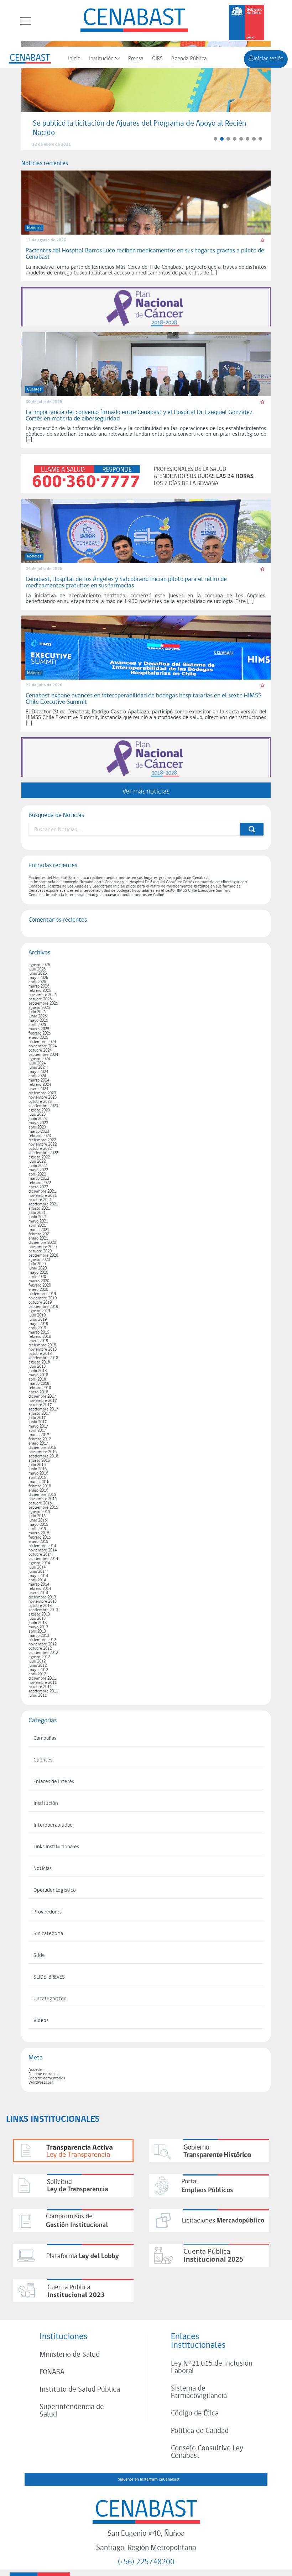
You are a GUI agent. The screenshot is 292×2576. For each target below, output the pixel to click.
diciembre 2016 (42, 1448)
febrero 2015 (40, 1538)
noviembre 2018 (43, 1350)
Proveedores (48, 1912)
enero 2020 (38, 1290)
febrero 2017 (40, 1439)
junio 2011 (38, 1696)
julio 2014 (37, 1567)
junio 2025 (38, 1016)
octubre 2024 (40, 1051)
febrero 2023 (40, 1136)
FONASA (52, 2372)
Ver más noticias (146, 791)
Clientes (43, 1760)
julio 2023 (37, 1115)
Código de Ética (195, 2413)
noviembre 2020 (43, 1247)
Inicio (74, 59)
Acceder (36, 2070)
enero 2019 (38, 1341)
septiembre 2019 (43, 1307)
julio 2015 (37, 1516)
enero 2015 (38, 1542)
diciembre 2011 (42, 1679)
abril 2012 (37, 1674)
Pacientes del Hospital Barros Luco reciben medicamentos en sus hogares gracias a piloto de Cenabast (119, 878)
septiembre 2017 (43, 1409)
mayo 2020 (38, 1273)
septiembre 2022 (43, 1153)
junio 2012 (38, 1666)
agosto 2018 (39, 1362)
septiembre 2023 (43, 1106)
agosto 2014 (39, 1563)
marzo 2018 (39, 1384)
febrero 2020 (40, 1286)
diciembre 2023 (42, 1093)
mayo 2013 (38, 1627)
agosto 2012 (39, 1657)
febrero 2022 (40, 1183)
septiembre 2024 (43, 1055)
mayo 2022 (38, 1170)
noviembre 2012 (43, 1644)
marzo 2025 (39, 1029)
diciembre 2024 (42, 1042)
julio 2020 (37, 1264)
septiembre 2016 (43, 1456)
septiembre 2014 (43, 1559)
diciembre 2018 (42, 1345)
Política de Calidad (200, 2431)
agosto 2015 (39, 1512)
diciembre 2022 (42, 1140)
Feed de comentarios (47, 2078)
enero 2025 (38, 1038)
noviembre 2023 (43, 1098)
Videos (41, 2021)
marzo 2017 (39, 1435)
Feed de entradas (43, 2074)
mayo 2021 (38, 1221)
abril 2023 (37, 1127)
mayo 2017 (38, 1426)
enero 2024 (38, 1089)
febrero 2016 (40, 1486)
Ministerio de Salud (70, 2355)
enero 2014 (38, 1593)
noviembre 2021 (43, 1196)
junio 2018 (38, 1371)
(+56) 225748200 (146, 2562)
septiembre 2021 (43, 1204)
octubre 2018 (40, 1354)
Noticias (43, 1869)
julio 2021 (37, 1213)
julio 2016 (37, 1465)
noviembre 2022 (43, 1145)
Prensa (136, 59)
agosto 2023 (39, 1110)
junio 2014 (38, 1572)
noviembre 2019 (43, 1298)
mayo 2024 (38, 1072)
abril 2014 (37, 1580)
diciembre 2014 (42, 1546)
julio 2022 (37, 1162)
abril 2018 (37, 1379)
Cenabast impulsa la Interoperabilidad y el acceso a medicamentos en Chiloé (96, 895)
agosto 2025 (39, 1008)
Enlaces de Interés (54, 1782)
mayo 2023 (38, 1123)
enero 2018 (38, 1392)
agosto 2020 (39, 1260)
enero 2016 (38, 1491)
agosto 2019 (39, 1311)
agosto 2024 (39, 1059)
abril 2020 (37, 1277)
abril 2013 (37, 1632)
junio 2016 (38, 1469)
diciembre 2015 (42, 1495)
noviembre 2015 (43, 1499)
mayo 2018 (38, 1375)
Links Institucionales (56, 1847)
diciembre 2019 (42, 1294)
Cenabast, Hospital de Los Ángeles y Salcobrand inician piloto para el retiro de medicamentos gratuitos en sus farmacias (134, 886)
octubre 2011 (40, 1687)
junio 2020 (38, 1268)
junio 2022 (38, 1166)
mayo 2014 (38, 1576)
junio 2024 (38, 1068)
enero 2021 (38, 1239)
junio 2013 (38, 1623)
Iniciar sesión (268, 59)
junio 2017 (38, 1422)
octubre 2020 (40, 1251)
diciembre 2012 (42, 1640)
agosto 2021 (39, 1209)
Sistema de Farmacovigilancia (199, 2392)
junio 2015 (38, 1520)
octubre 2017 (40, 1405)
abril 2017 (37, 1431)
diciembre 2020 (42, 1243)
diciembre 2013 (42, 1597)
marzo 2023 (39, 1132)
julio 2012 (37, 1661)
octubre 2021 (40, 1200)
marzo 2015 (39, 1533)
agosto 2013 (39, 1614)
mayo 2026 (38, 978)
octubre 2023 (40, 1102)
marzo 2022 (39, 1179)
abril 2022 (37, 1174)
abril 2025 (37, 1025)
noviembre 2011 (43, 1683)
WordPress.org (41, 2083)
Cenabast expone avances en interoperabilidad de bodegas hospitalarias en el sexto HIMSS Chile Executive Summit (129, 891)
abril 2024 (37, 1076)
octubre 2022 (40, 1149)
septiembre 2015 (43, 1508)
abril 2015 (37, 1529)
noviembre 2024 (43, 1046)
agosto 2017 (39, 1414)
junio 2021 (38, 1217)
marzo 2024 (39, 1080)
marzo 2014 (39, 1585)
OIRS (157, 59)
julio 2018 (37, 1367)
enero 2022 (38, 1187)
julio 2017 (37, 1418)
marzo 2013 (39, 1636)
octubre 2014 (40, 1555)
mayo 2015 (38, 1525)
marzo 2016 (39, 1482)
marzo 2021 (39, 1230)
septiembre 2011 (43, 1691)
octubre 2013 (40, 1606)
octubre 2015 (40, 1503)
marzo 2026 (39, 986)
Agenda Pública (189, 59)
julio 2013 (37, 1619)
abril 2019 (37, 1328)
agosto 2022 (39, 1157)
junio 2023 (38, 1119)
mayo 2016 (38, 1473)
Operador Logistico (55, 1891)
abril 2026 (37, 982)
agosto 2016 (39, 1461)
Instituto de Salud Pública (80, 2390)
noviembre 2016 (43, 1452)
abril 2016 (37, 1478)
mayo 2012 (38, 1670)
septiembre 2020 (43, 1256)
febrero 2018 (40, 1388)
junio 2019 (38, 1320)
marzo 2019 (39, 1332)
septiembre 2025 (43, 1004)
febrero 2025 (40, 1033)
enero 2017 (38, 1444)
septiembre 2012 (43, 1653)
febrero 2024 (40, 1085)
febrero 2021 (40, 1234)
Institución (101, 59)
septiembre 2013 (43, 1610)
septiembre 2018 (43, 1358)
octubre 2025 (40, 999)
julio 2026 (37, 969)
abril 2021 (37, 1226)
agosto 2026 (39, 965)
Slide (39, 1956)
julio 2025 (37, 1012)
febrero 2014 (40, 1589)
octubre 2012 (40, 1649)
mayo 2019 (38, 1324)
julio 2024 (37, 1063)
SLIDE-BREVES (49, 1977)
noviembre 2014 (43, 1550)
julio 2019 (37, 1315)
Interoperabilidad (53, 1825)
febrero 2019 (40, 1337)
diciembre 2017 (42, 1397)
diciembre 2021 (42, 1192)
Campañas (45, 1739)
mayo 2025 (38, 1021)
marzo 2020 (39, 1281)
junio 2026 (38, 974)
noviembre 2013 (43, 1602)
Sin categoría (48, 1934)
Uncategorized (50, 1999)
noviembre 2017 (43, 1401)
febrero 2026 (40, 991)
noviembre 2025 (43, 995)
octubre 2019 (40, 1303)
